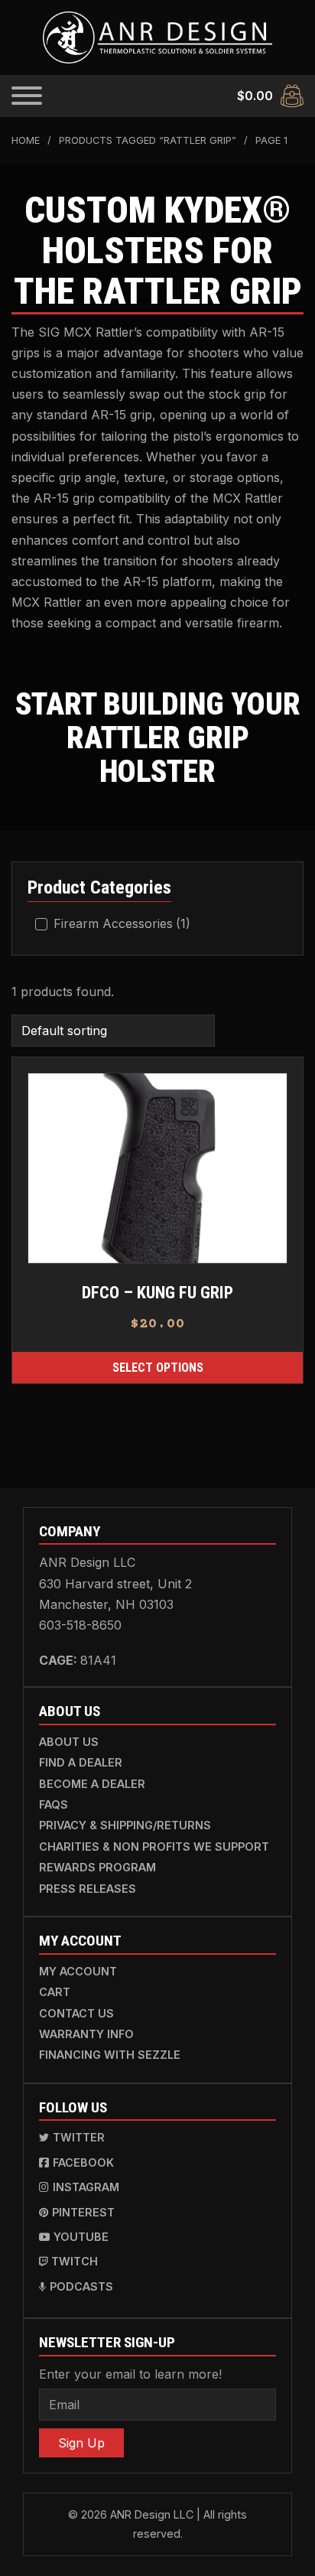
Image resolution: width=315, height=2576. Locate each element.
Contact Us (76, 2013)
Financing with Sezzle (110, 2055)
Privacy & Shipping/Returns (125, 1825)
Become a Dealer (92, 1784)
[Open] (27, 96)
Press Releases (88, 1889)
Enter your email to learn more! (130, 2374)
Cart (55, 1992)
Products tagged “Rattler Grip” (148, 140)
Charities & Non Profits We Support (154, 1847)
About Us (69, 1742)
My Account (78, 1971)
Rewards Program (97, 1867)
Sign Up (81, 2443)
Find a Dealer (81, 1762)
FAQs (54, 1804)
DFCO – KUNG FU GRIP (157, 1292)
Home (26, 140)
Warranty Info (86, 2034)
